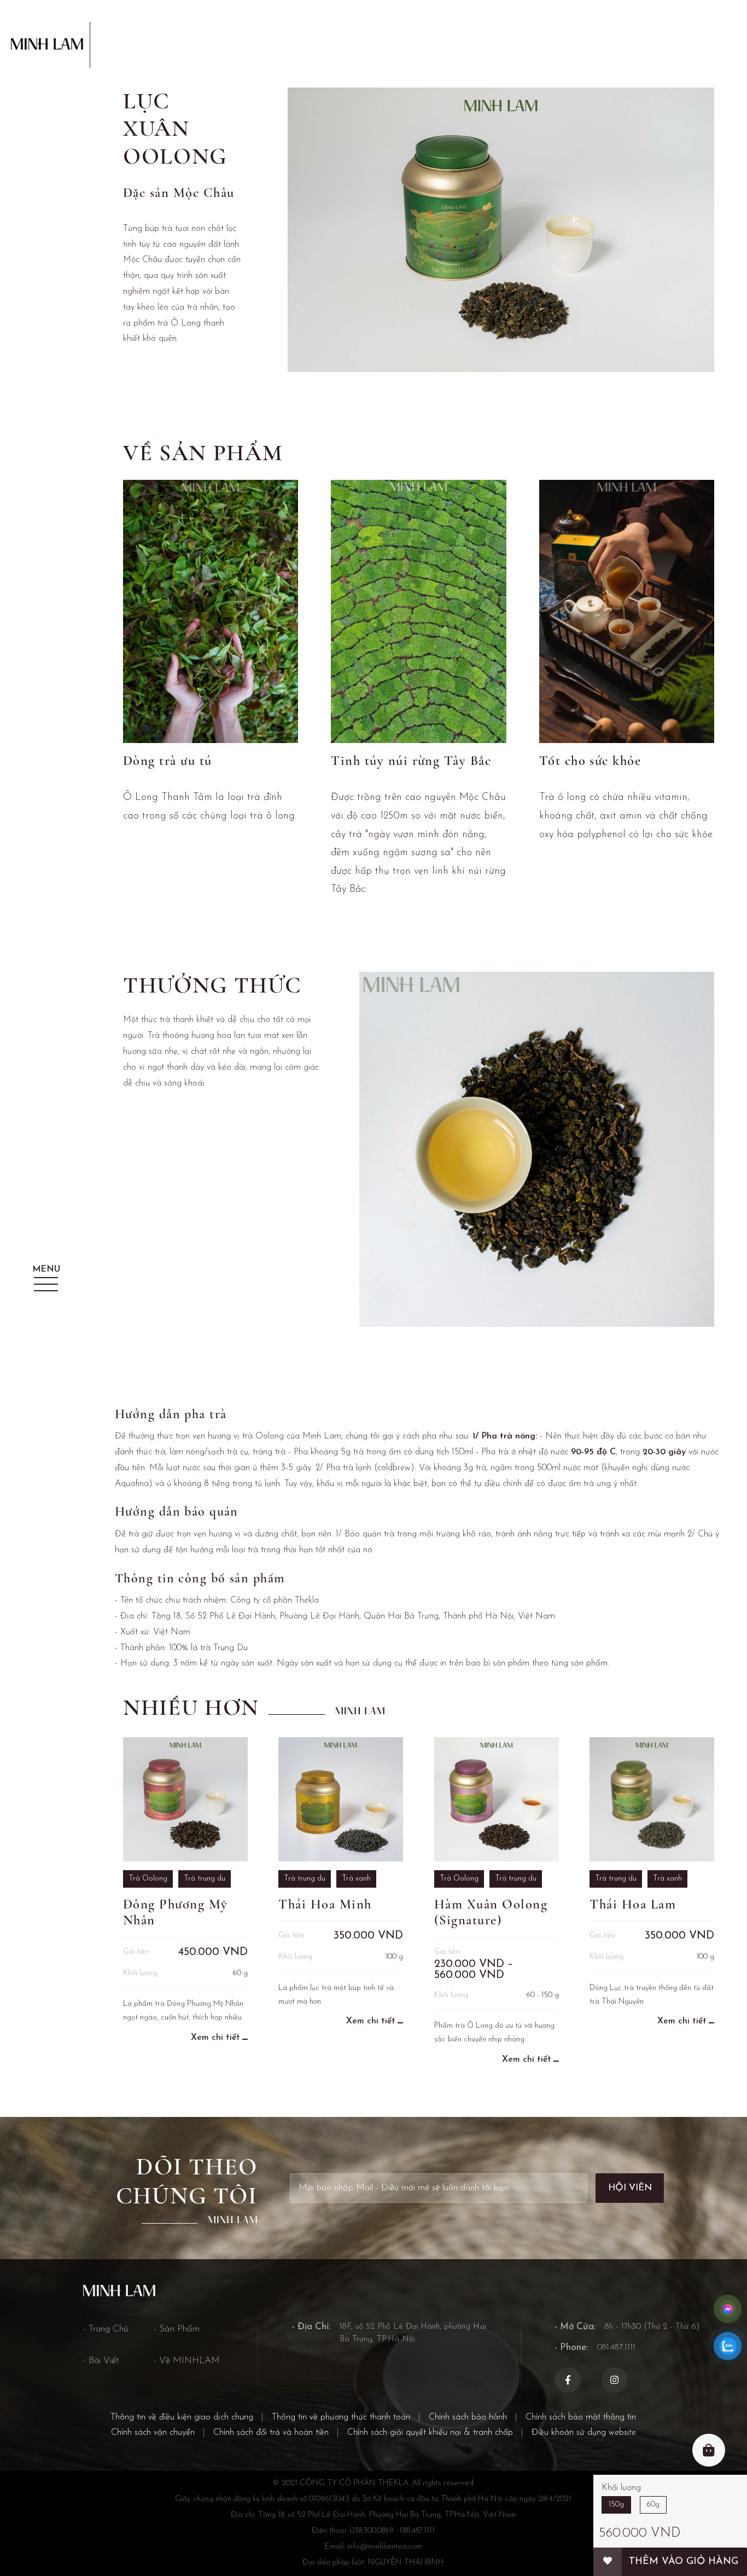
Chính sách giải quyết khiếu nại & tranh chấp (430, 2433)
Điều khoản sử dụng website (584, 2433)
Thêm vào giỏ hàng (684, 2562)
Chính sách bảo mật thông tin (581, 2417)
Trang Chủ (109, 2329)
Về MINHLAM (189, 2361)
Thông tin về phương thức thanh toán (341, 2417)
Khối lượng (621, 2488)
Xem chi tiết (215, 2038)
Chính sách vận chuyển (153, 2433)
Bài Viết (104, 2361)
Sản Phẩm (179, 2329)
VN (37, 2539)
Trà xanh (356, 1879)
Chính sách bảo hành (468, 2417)
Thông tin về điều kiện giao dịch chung (182, 2417)
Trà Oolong (148, 1879)
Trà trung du (205, 1879)
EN (53, 2539)
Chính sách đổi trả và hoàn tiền (271, 2433)
